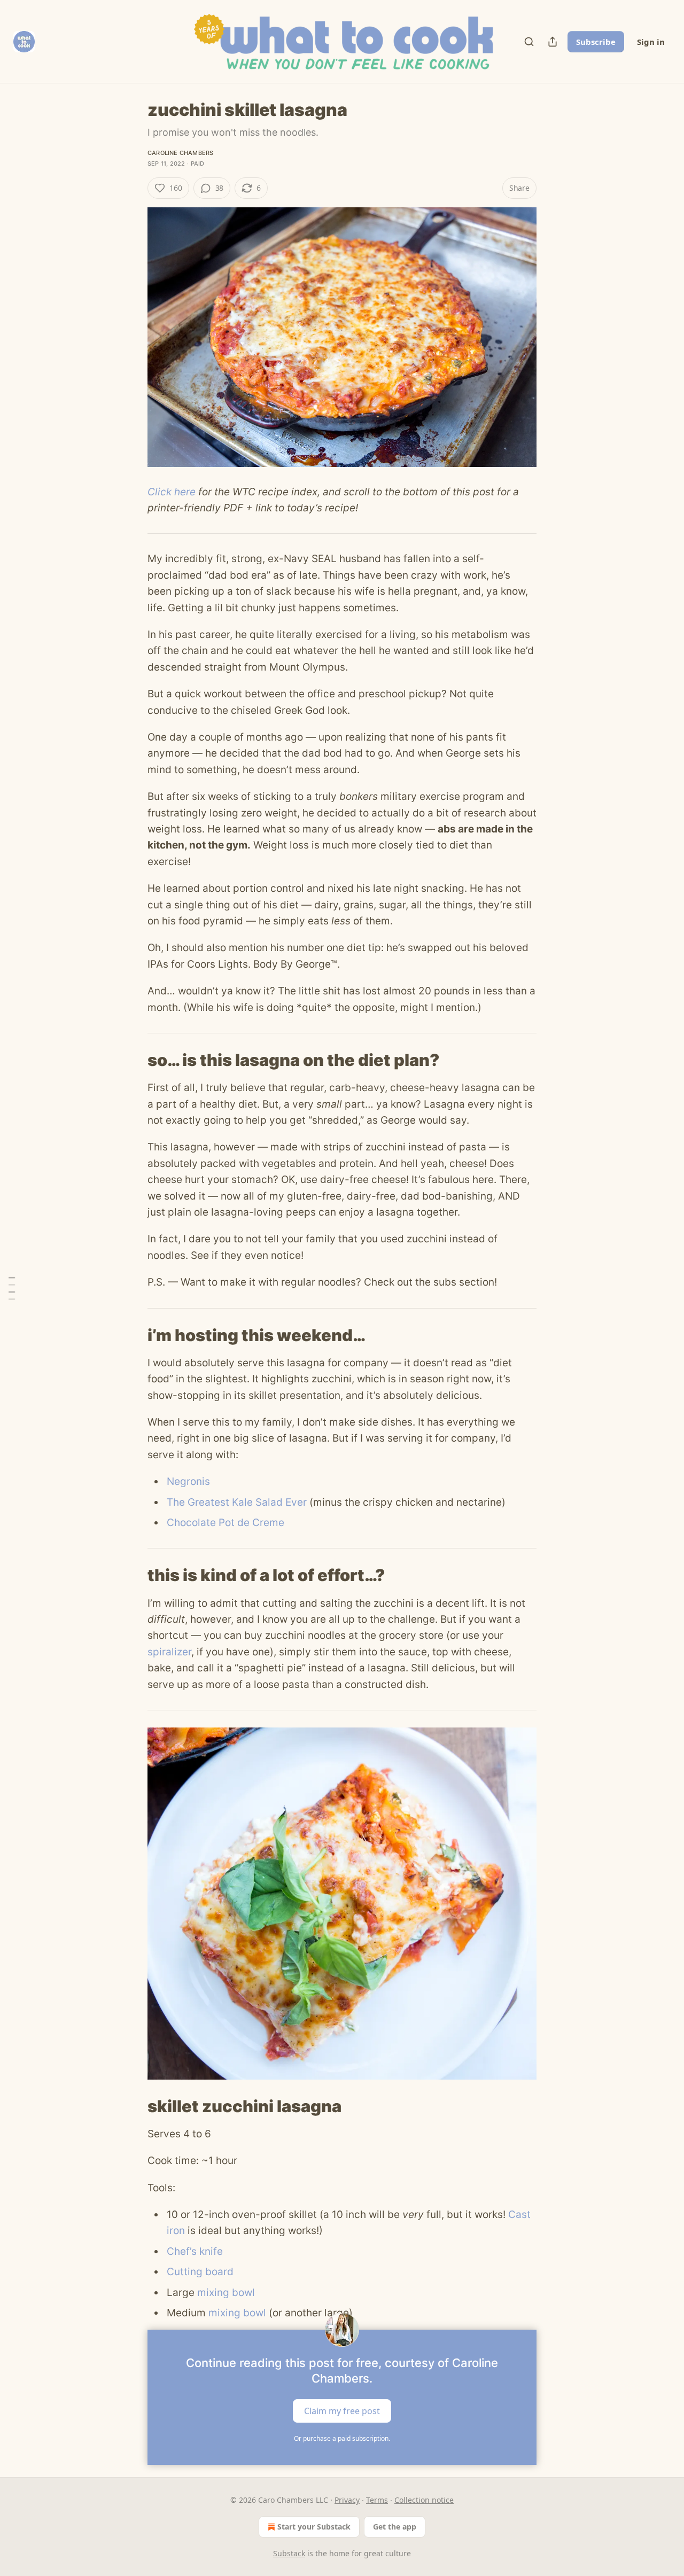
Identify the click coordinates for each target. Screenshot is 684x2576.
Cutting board (200, 2272)
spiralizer (169, 1652)
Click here (172, 492)
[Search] (529, 42)
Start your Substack (314, 2527)
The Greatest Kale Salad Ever (237, 1502)
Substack (289, 2553)
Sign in (651, 42)
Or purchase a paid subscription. (342, 2438)
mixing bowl (226, 2293)
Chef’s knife (195, 2251)
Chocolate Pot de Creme (226, 1523)
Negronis (188, 1481)
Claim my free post (342, 2411)
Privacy (347, 2500)
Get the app (395, 2527)
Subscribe (596, 42)
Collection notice (424, 2500)
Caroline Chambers (180, 153)
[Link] (133, 1060)
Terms (377, 2500)
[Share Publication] (553, 42)
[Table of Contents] (12, 1288)
